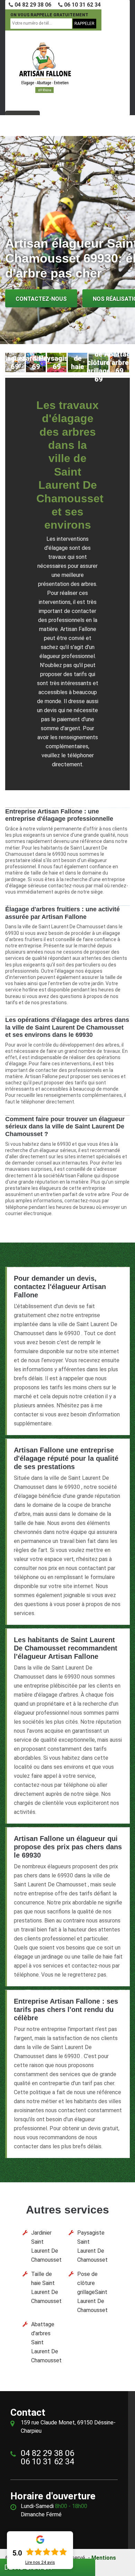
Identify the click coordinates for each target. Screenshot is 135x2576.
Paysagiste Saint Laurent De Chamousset (92, 2246)
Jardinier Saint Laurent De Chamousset (46, 2246)
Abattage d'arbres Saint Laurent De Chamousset (46, 2342)
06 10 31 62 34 (82, 5)
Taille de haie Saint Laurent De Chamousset (46, 2288)
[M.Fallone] (45, 68)
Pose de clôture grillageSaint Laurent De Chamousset (92, 2292)
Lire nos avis (40, 2562)
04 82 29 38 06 (32, 5)
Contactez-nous (41, 299)
